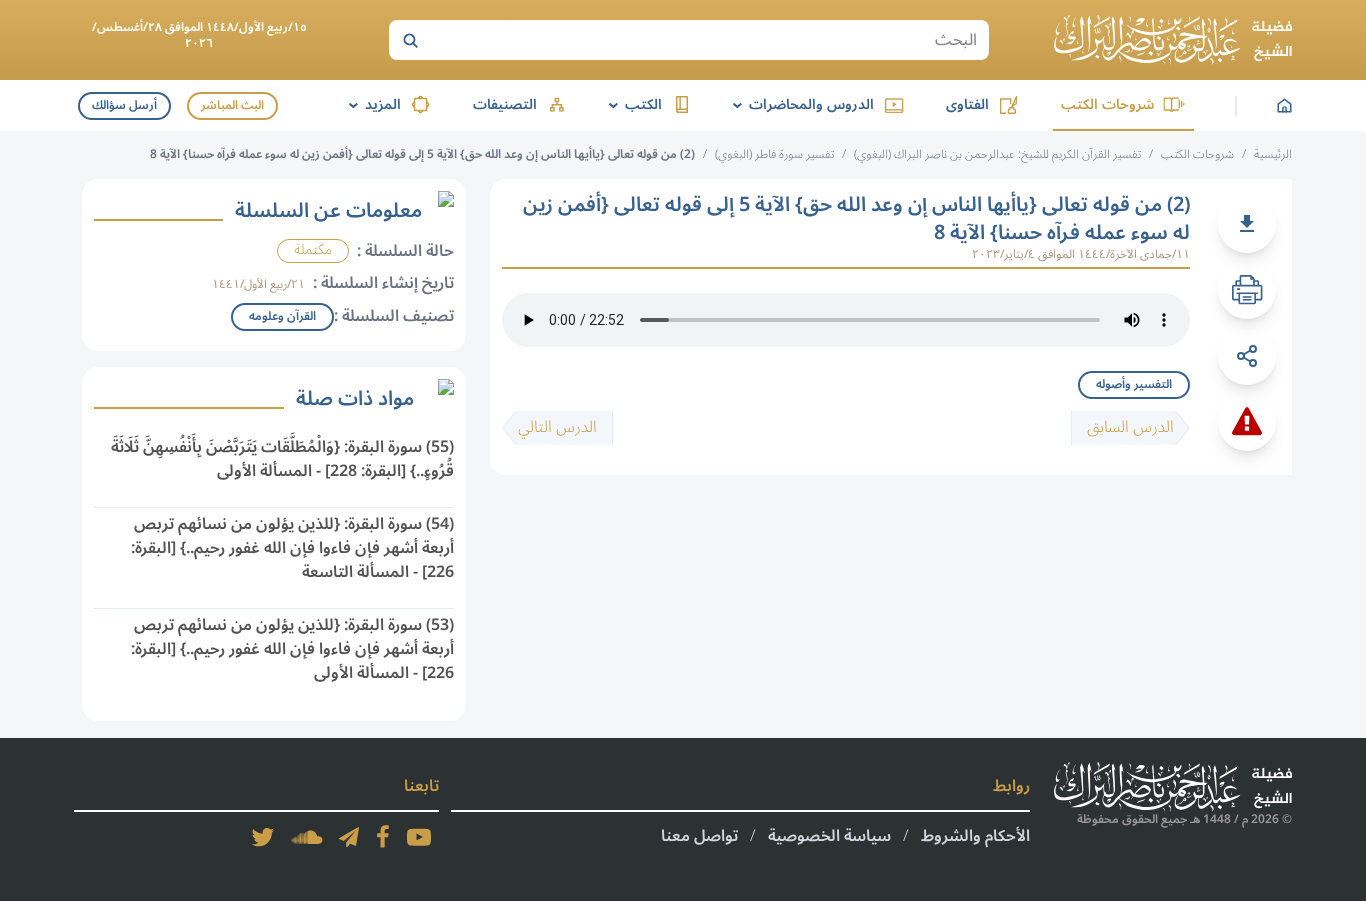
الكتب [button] (632, 104)
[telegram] (349, 837)
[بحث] (410, 40)
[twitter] (263, 837)
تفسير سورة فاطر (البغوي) (774, 154)
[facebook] (383, 837)
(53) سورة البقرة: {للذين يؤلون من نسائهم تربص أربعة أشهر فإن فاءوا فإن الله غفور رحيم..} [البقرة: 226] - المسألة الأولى (292, 649)
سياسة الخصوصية (829, 836)
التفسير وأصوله (1134, 384)
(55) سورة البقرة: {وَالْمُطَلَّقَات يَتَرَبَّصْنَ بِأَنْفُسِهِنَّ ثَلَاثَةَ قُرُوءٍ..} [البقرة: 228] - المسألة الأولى (282, 459)
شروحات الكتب (1107, 104)
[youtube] (419, 837)
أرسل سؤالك (124, 105)
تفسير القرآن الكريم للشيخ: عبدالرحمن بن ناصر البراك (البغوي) (997, 154)
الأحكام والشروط (975, 836)
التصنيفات (505, 104)
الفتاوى (967, 104)
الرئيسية (1273, 154)
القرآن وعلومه (282, 316)
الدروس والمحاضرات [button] (800, 104)
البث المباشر (232, 105)
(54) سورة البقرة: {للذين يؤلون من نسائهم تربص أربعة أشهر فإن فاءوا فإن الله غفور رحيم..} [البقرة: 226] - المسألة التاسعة (292, 548)
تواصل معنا (699, 836)
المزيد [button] (371, 104)
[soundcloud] (307, 837)
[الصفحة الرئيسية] (1173, 40)
